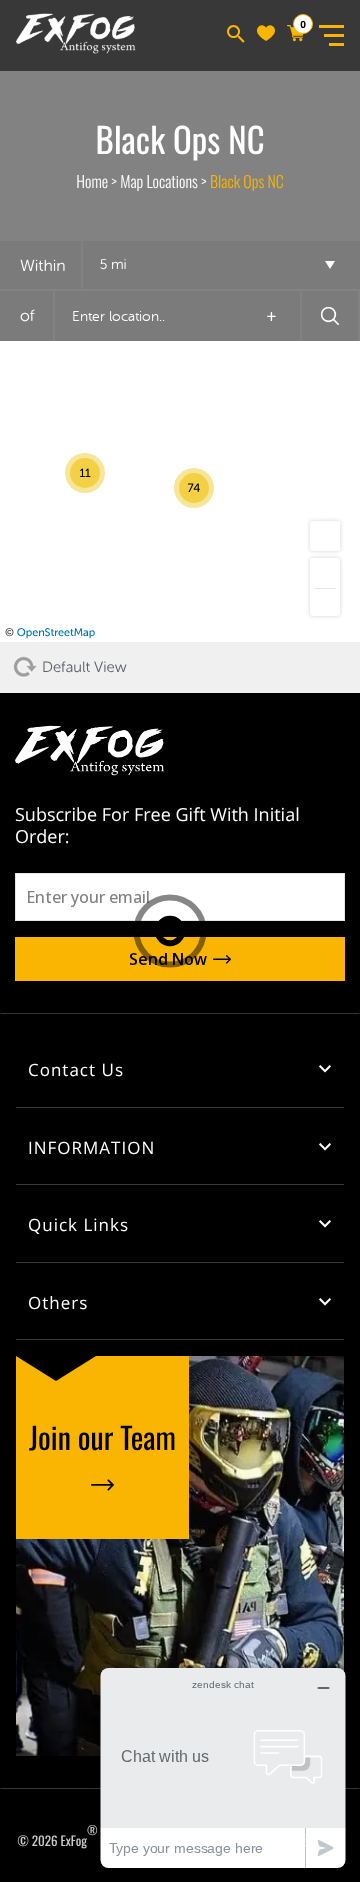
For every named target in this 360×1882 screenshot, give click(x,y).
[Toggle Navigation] (330, 35)
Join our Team (102, 1436)
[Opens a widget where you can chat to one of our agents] (223, 1767)
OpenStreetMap (56, 632)
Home (92, 181)
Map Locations (159, 181)
